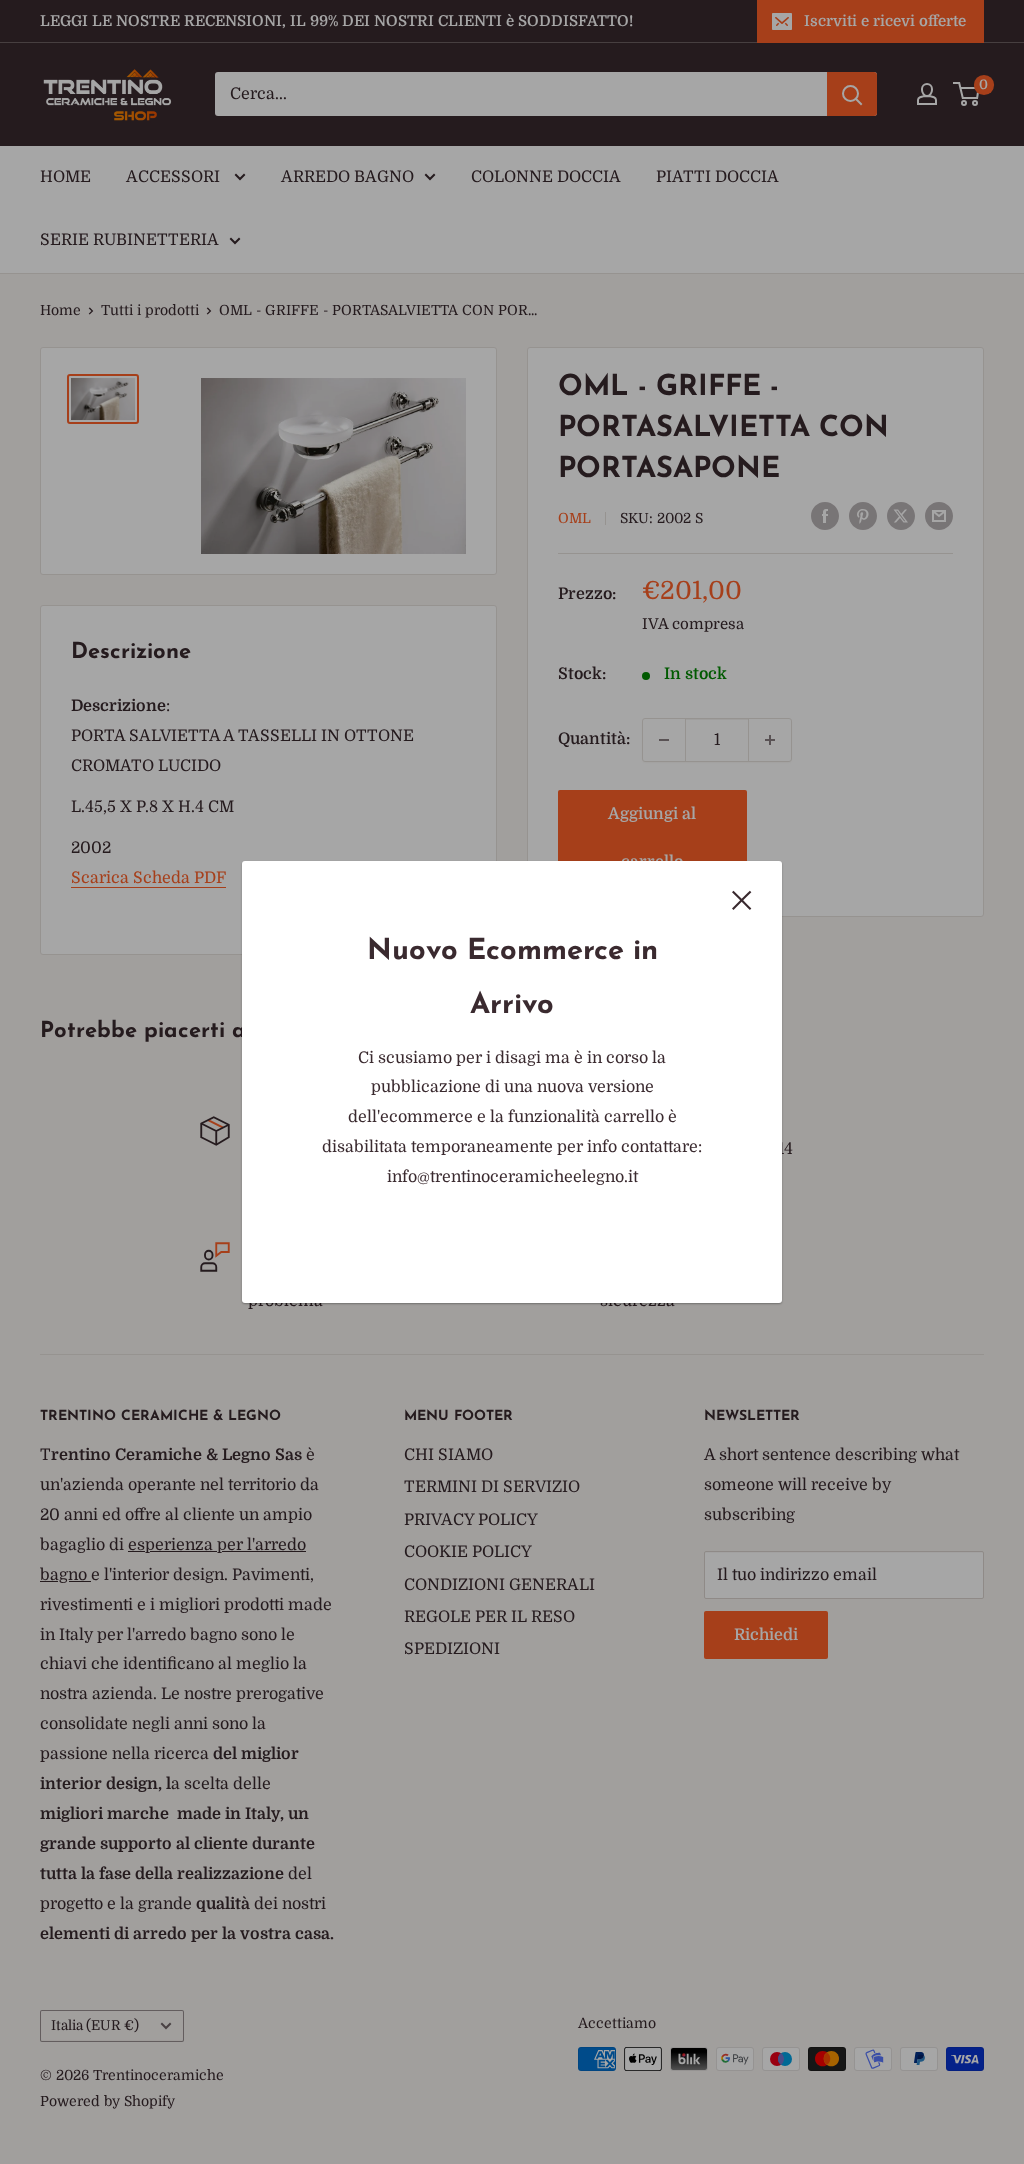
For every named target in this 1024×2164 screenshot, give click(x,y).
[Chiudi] (742, 900)
